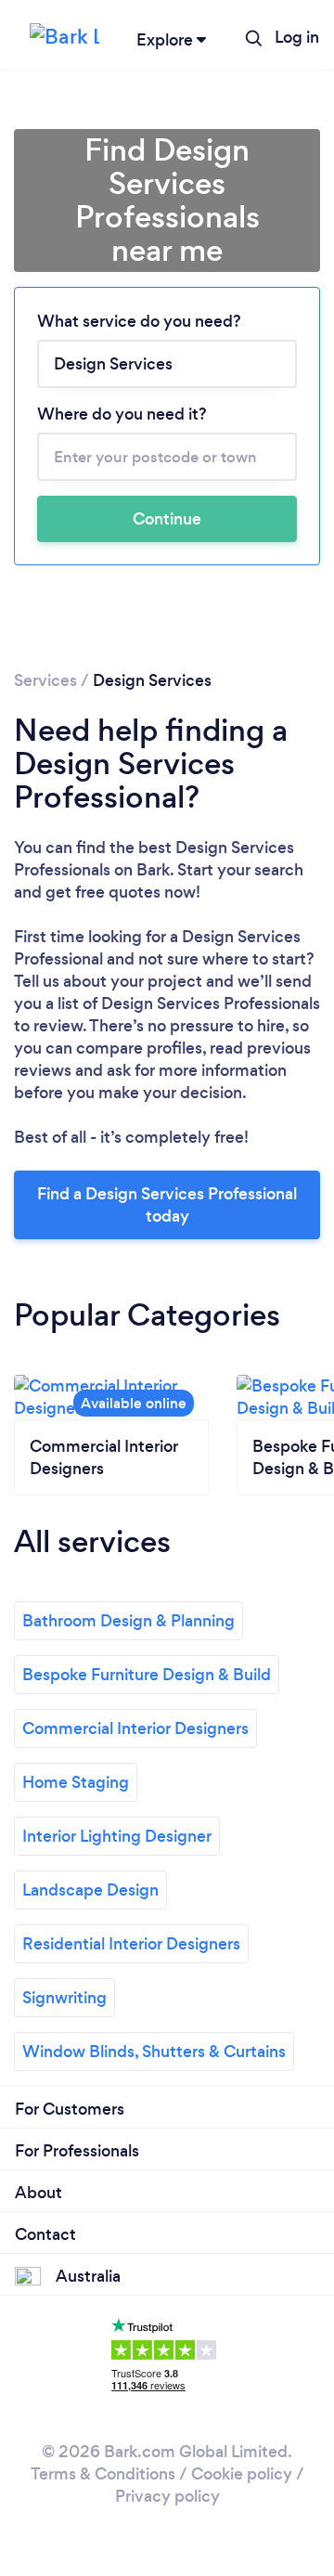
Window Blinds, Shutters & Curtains (154, 2052)
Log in (297, 37)
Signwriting (64, 1998)
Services (45, 680)
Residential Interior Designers (131, 1944)
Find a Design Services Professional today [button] (167, 1205)
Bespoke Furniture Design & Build (147, 1675)
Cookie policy (242, 2474)
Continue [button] (167, 519)
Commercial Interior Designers (135, 1728)
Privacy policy (167, 2496)
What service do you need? (139, 321)
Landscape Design (90, 1890)
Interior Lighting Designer (117, 1836)
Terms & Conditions (103, 2474)
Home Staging (76, 1782)
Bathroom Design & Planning (128, 1621)
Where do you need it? (122, 414)
